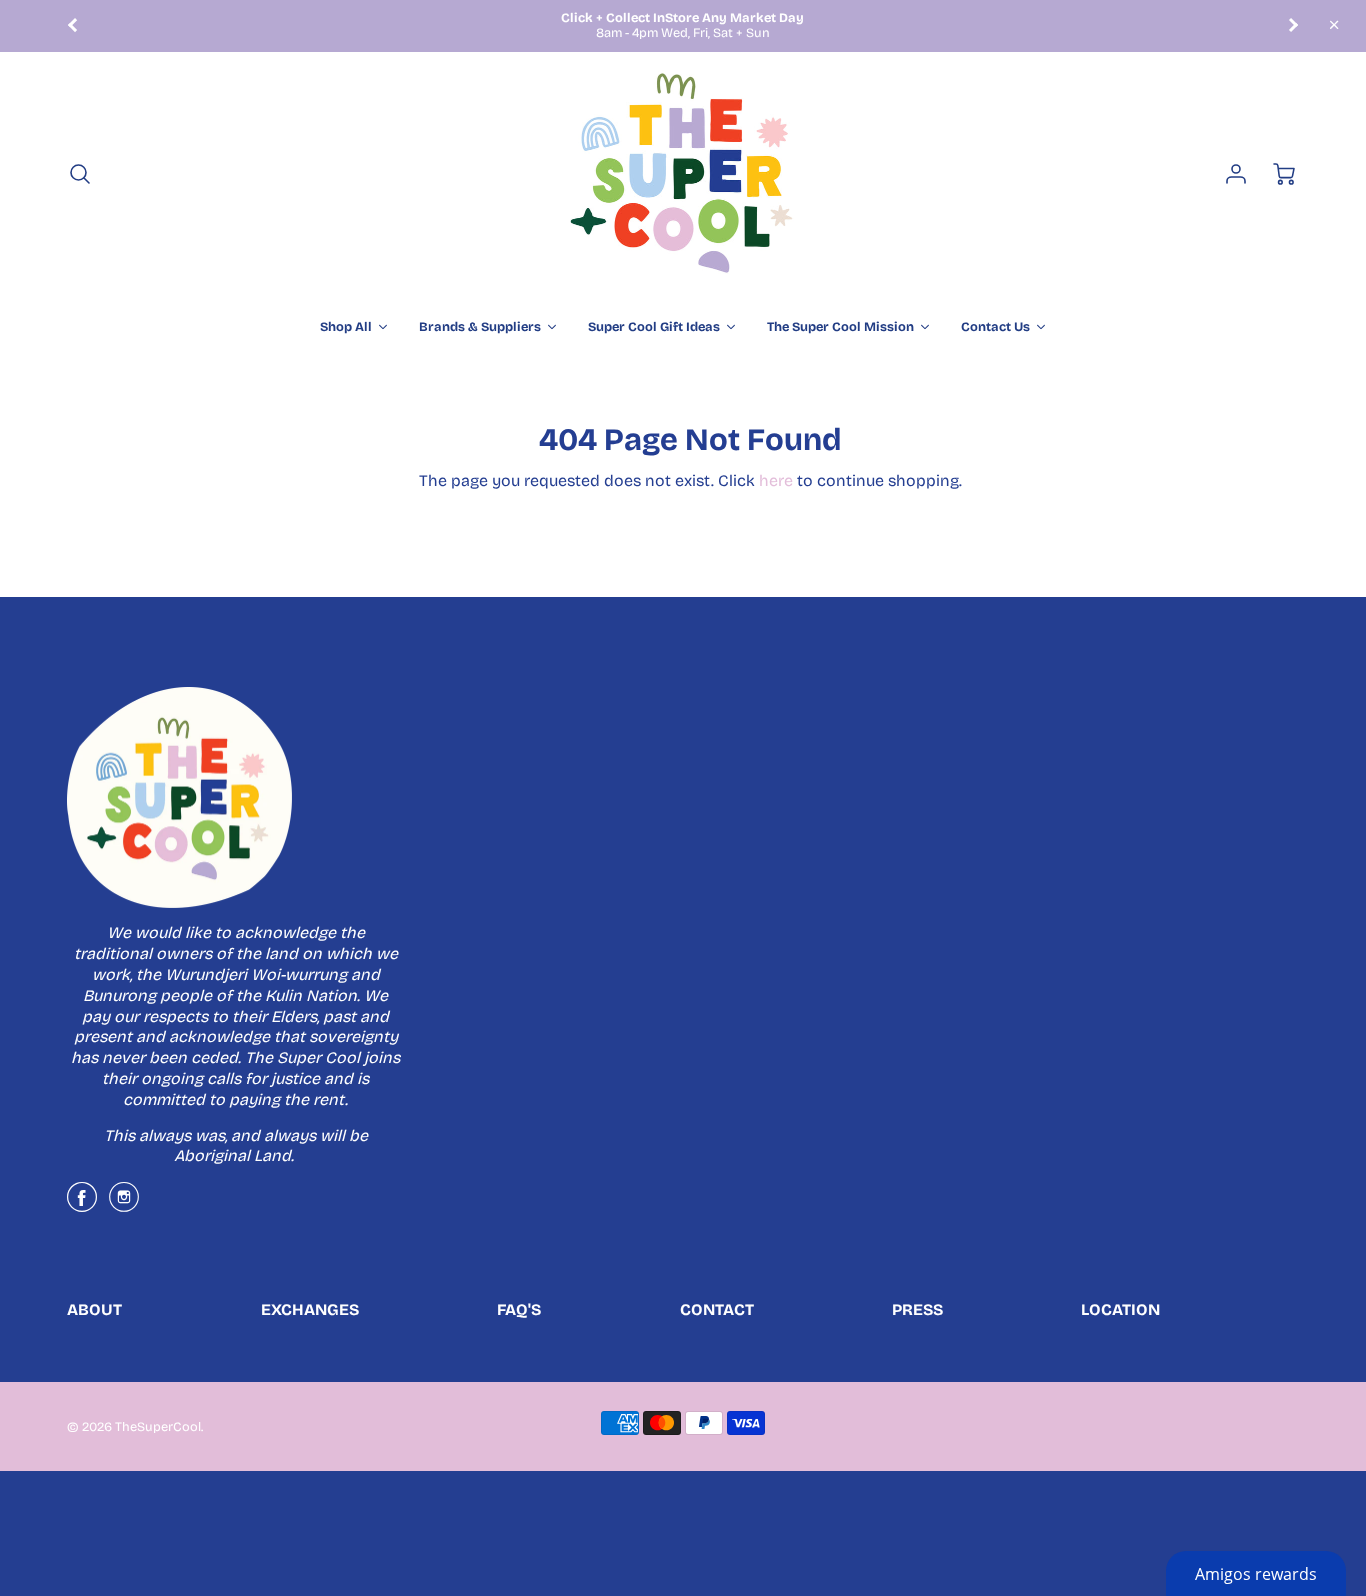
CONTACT (717, 1309)
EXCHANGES (310, 1309)
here (776, 480)
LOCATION (1120, 1309)
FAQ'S (519, 1309)
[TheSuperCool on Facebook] (82, 1204)
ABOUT (94, 1309)
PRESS (917, 1309)
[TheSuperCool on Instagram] (124, 1204)
